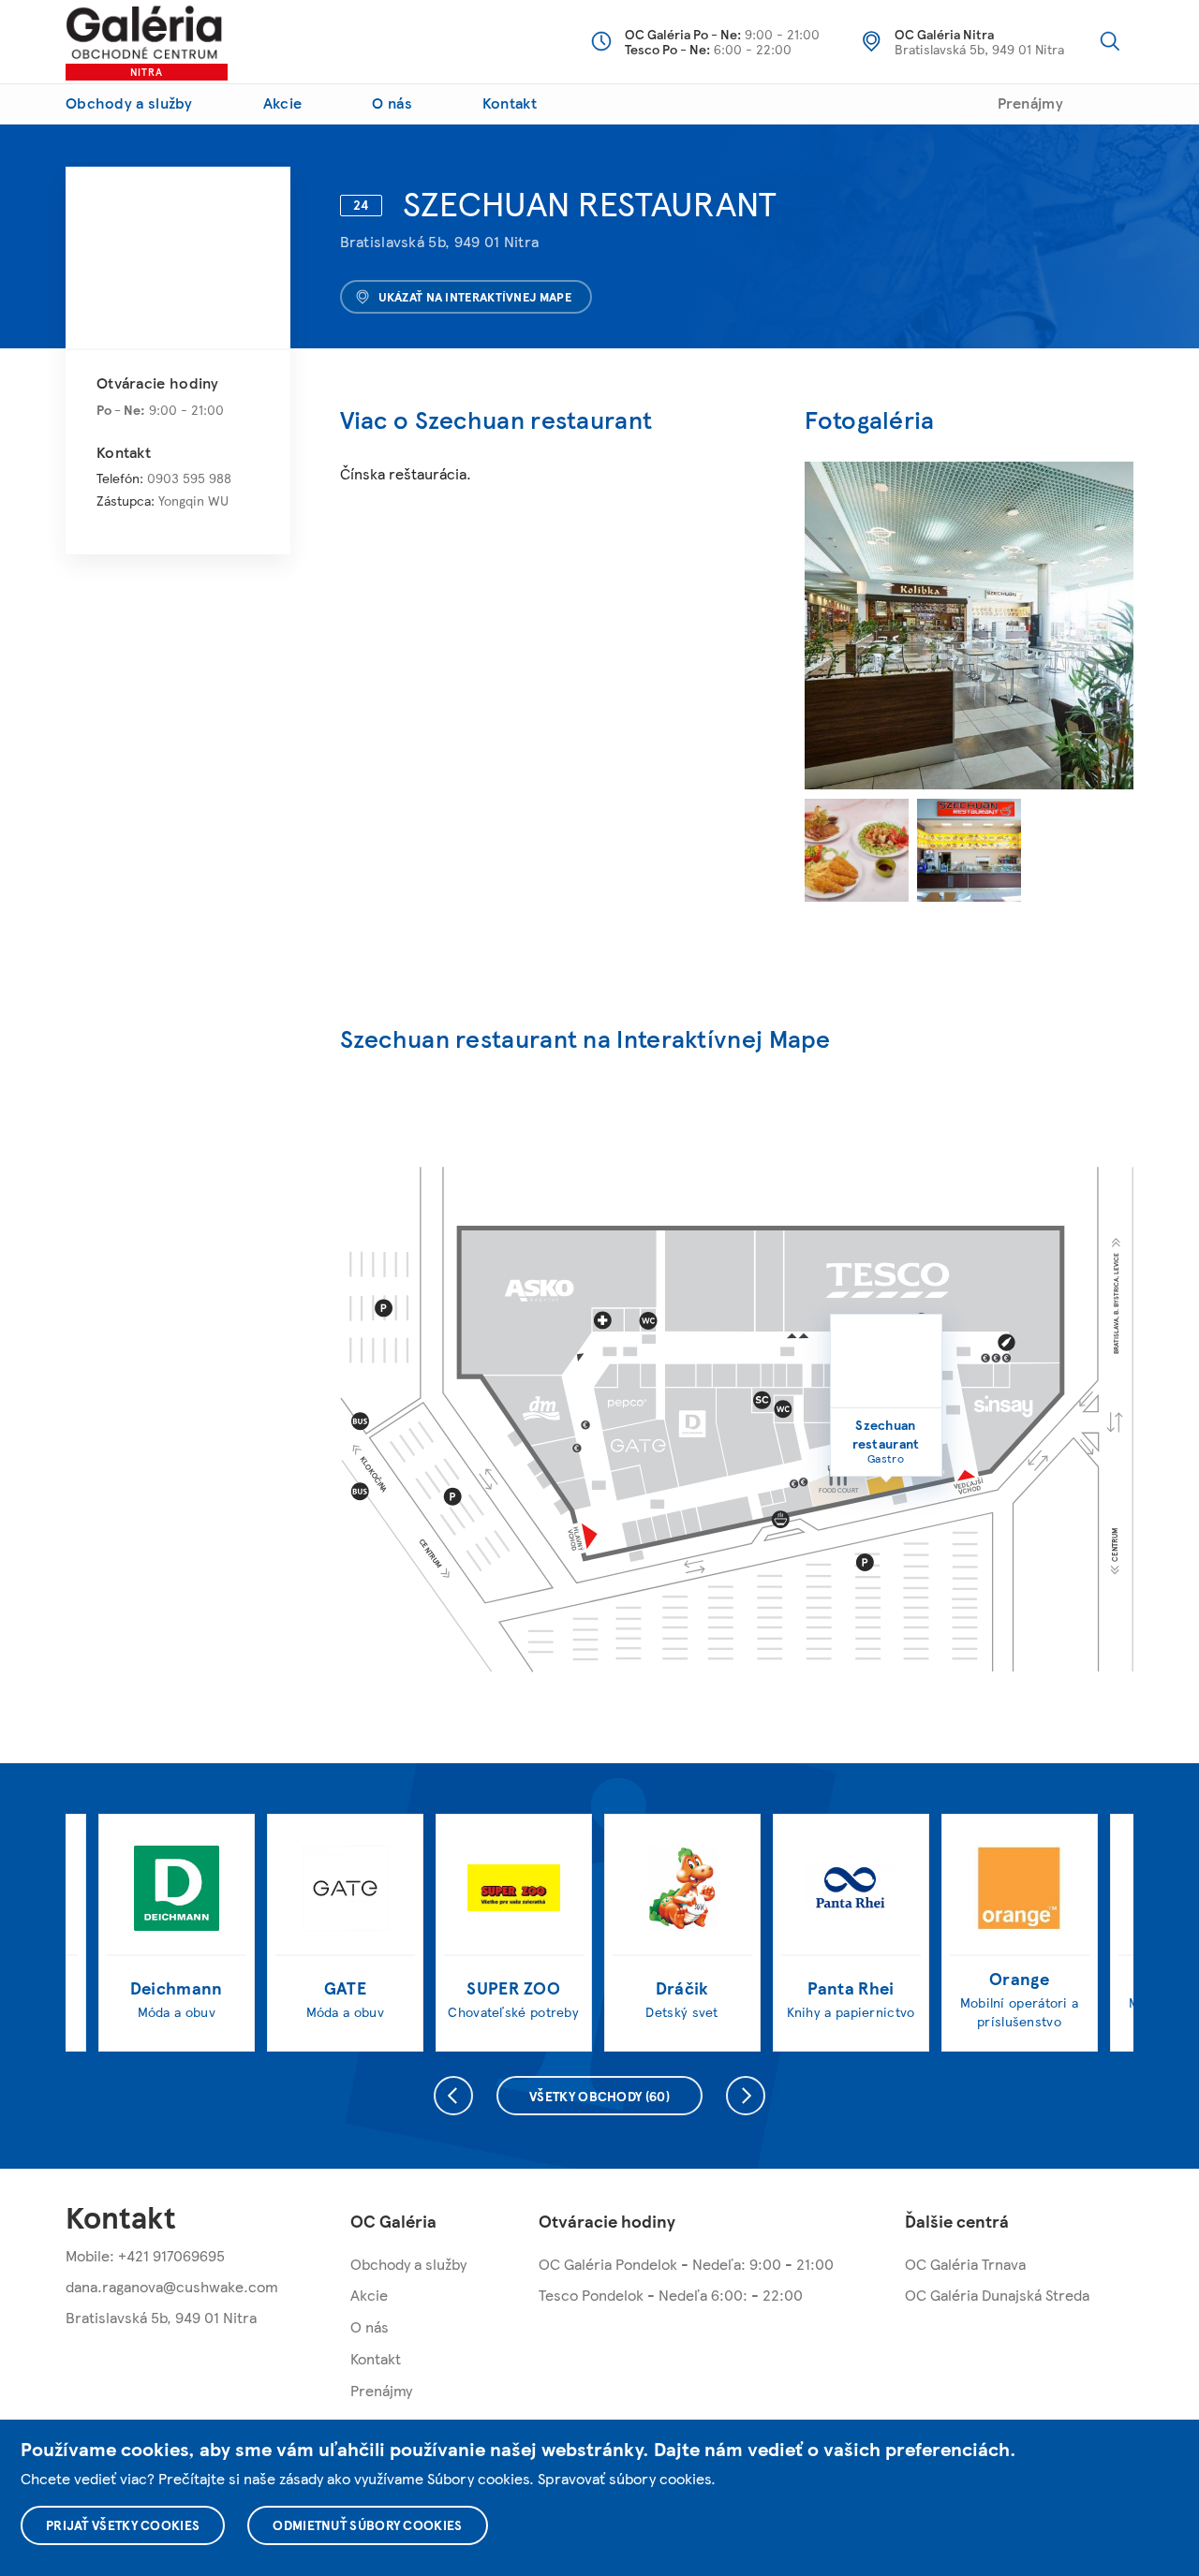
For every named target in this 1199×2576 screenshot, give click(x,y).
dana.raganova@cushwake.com (172, 2286)
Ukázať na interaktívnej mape (475, 297)
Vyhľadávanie (1110, 41)
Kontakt (510, 103)
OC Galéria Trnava (965, 2264)
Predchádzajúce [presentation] (453, 2096)
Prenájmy (1030, 103)
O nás (392, 103)
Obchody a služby (129, 103)
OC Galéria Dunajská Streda (997, 2295)
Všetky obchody (599, 2096)
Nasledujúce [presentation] (746, 2096)
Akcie (283, 103)
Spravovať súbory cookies (624, 2478)
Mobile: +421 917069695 (145, 2255)
